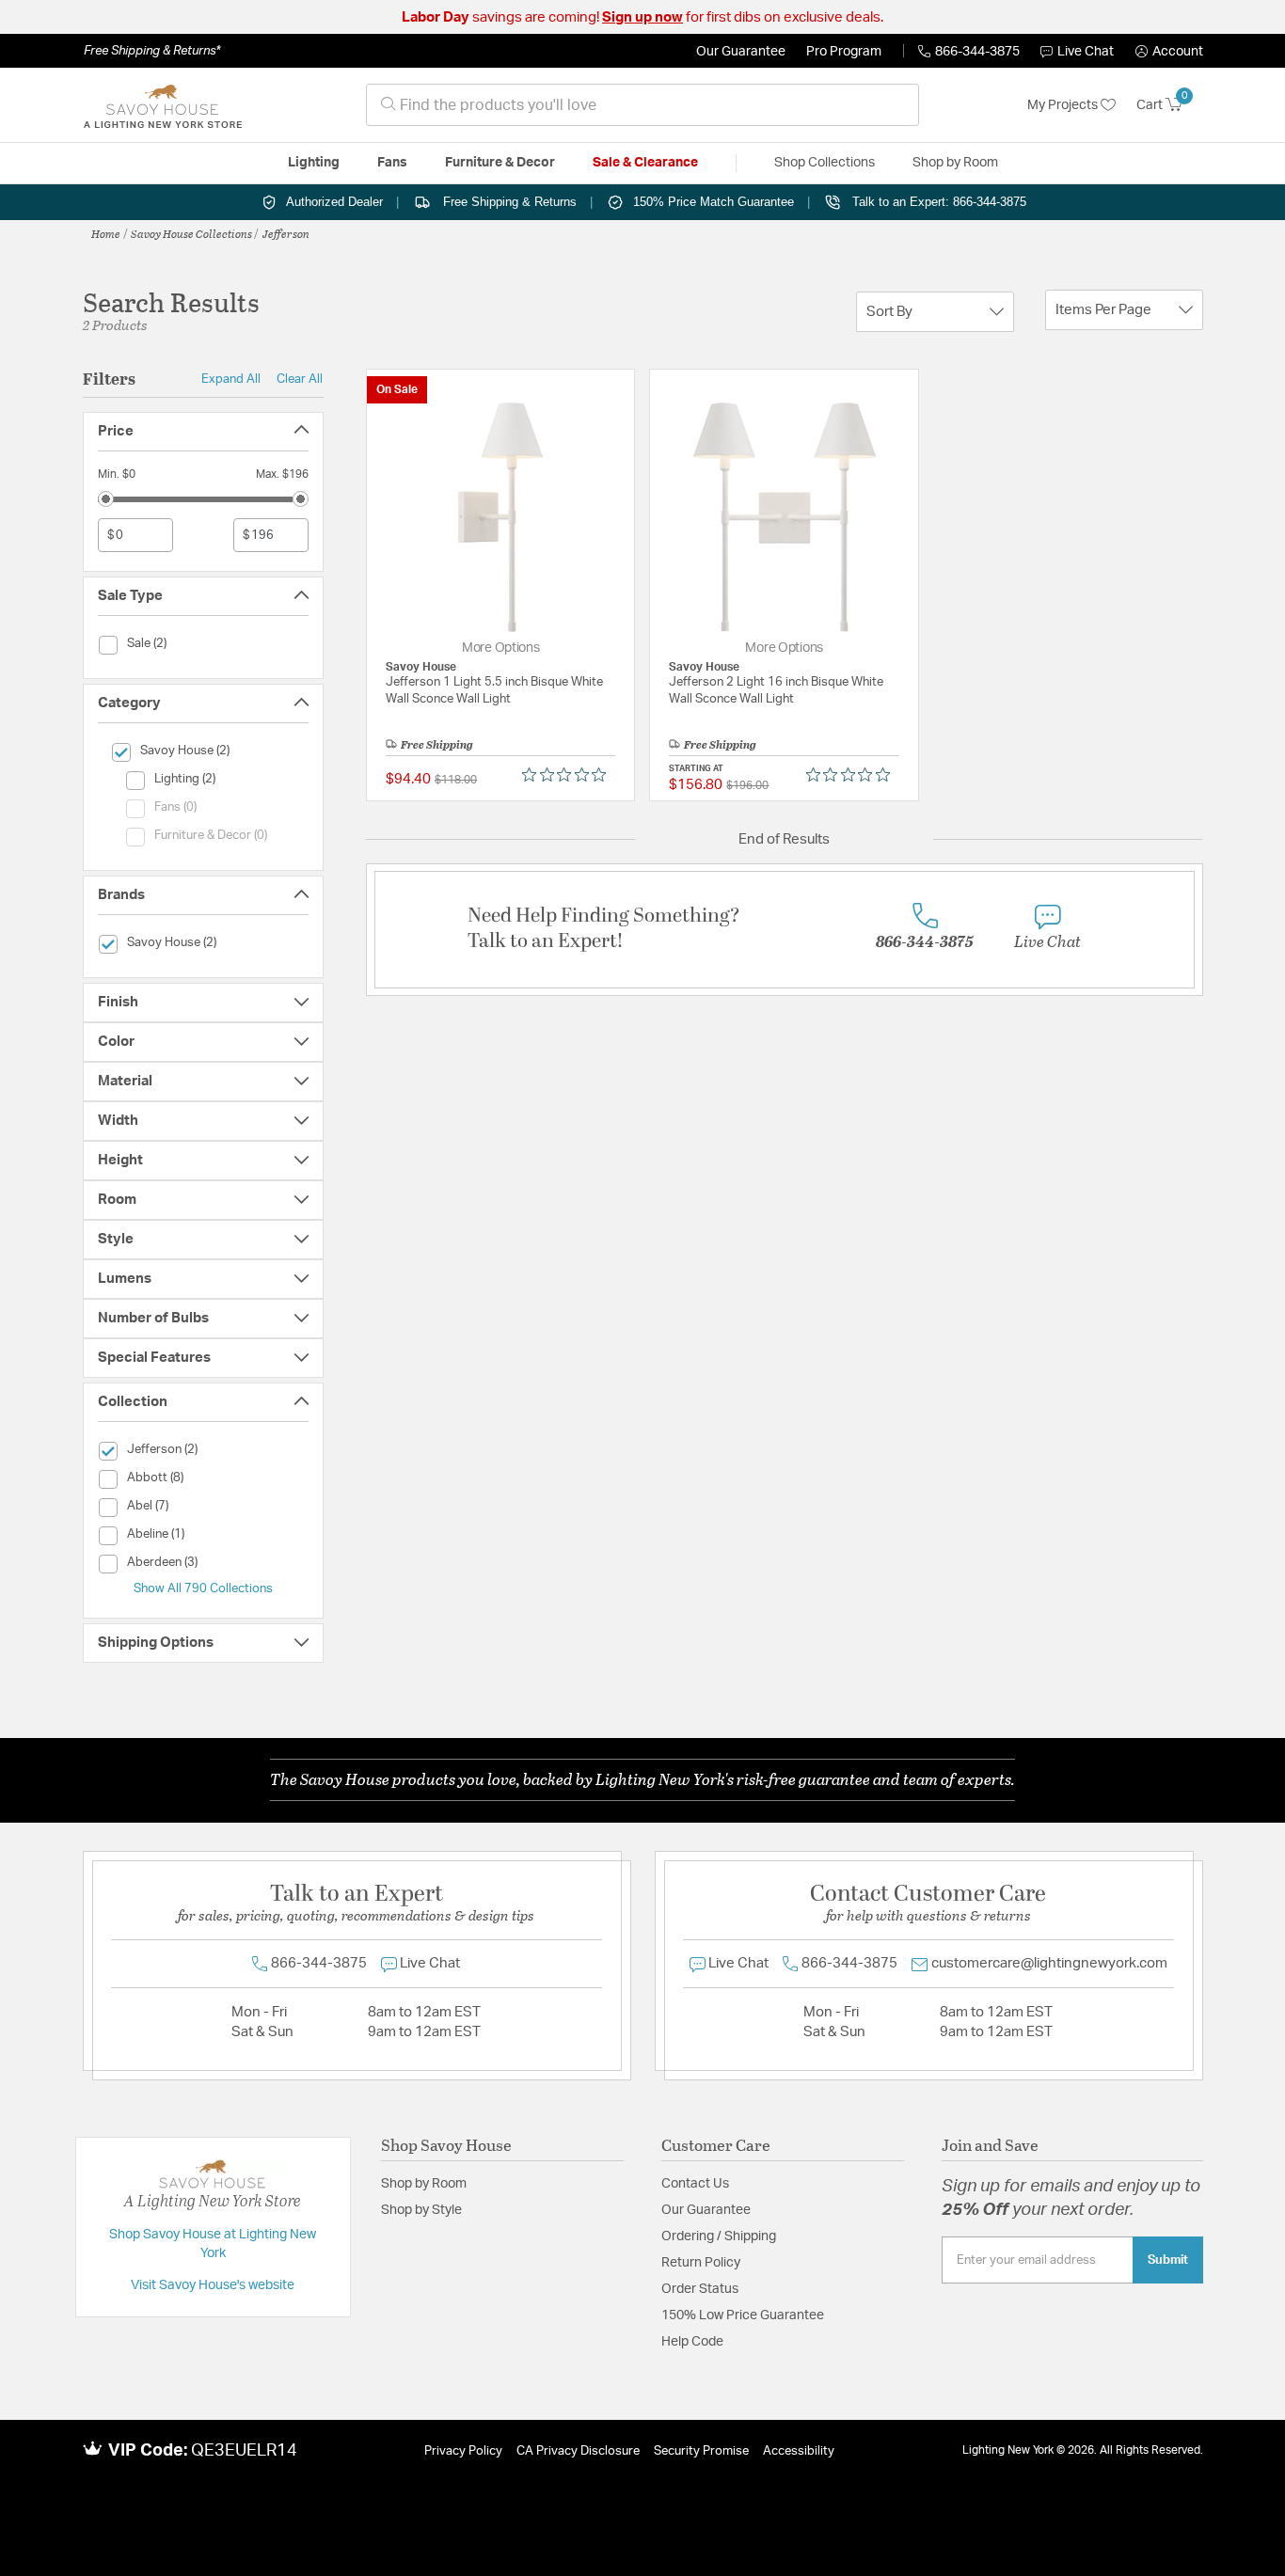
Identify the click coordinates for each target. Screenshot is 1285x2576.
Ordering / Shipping (719, 2236)
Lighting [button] (314, 163)
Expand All (231, 379)
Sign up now (642, 17)
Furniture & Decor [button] (500, 163)
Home (106, 233)
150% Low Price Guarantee (743, 2315)
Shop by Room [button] (955, 163)
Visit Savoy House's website (213, 2285)
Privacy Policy (463, 2451)
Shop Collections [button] (825, 163)
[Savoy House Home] (163, 105)
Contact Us (695, 2184)
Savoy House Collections (191, 233)
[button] (1169, 52)
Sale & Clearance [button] (645, 163)
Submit (1168, 2260)
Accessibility (799, 2451)
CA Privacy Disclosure (578, 2451)
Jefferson (286, 233)
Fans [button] (392, 163)
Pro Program (844, 52)
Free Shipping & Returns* (152, 51)
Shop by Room (424, 2184)
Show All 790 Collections (203, 1588)
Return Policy (701, 2263)
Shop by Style (421, 2210)
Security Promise (701, 2451)
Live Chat (1086, 52)
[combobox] (642, 105)
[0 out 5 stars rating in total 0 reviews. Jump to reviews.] (569, 775)
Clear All (300, 379)
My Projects (1064, 105)
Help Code (692, 2342)
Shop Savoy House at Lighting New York (213, 2244)
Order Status (700, 2289)
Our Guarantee (741, 52)
